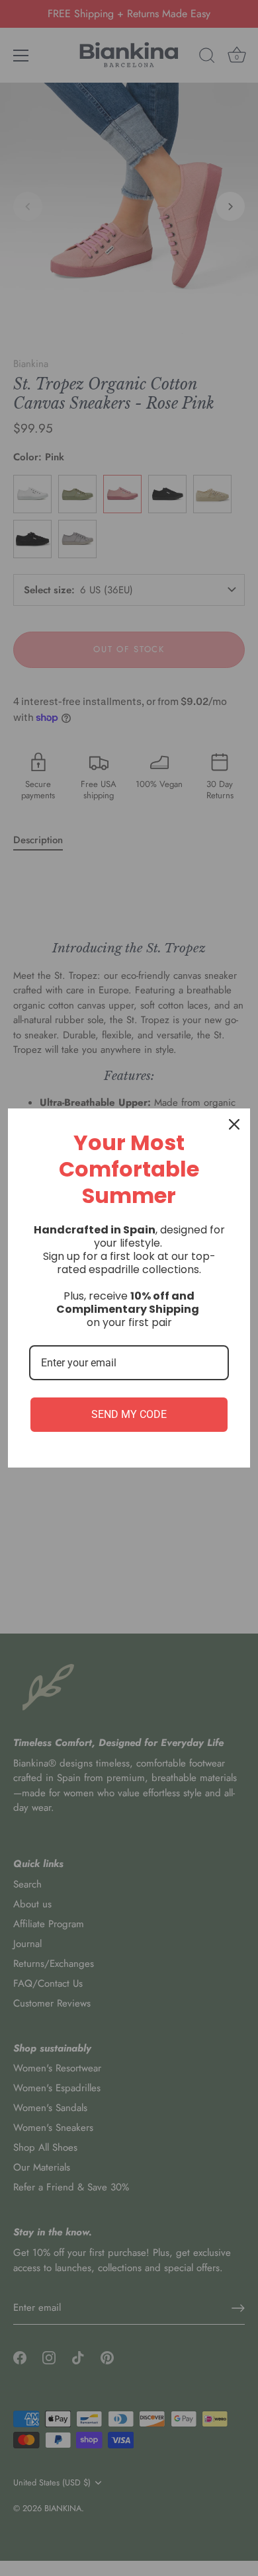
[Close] (234, 1124)
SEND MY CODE (129, 1414)
